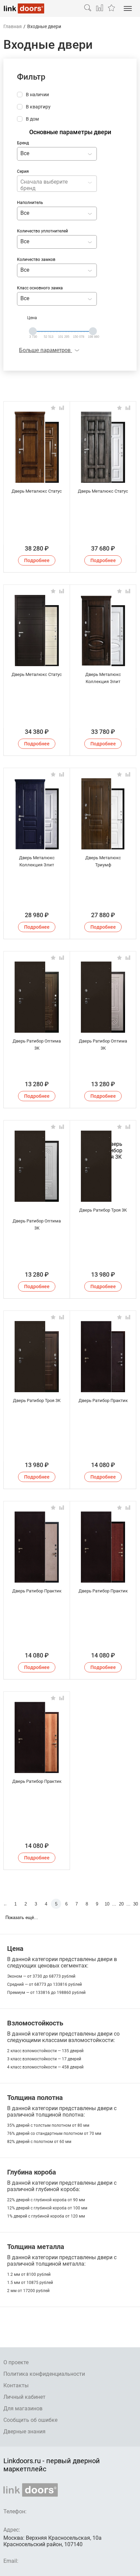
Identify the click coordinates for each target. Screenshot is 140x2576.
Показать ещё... (22, 1918)
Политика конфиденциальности (44, 2374)
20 (121, 1904)
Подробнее (37, 560)
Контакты (16, 2385)
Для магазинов (23, 2408)
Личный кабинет (24, 2397)
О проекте (16, 2362)
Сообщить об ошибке (30, 2420)
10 (107, 1904)
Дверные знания (24, 2431)
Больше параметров (46, 350)
